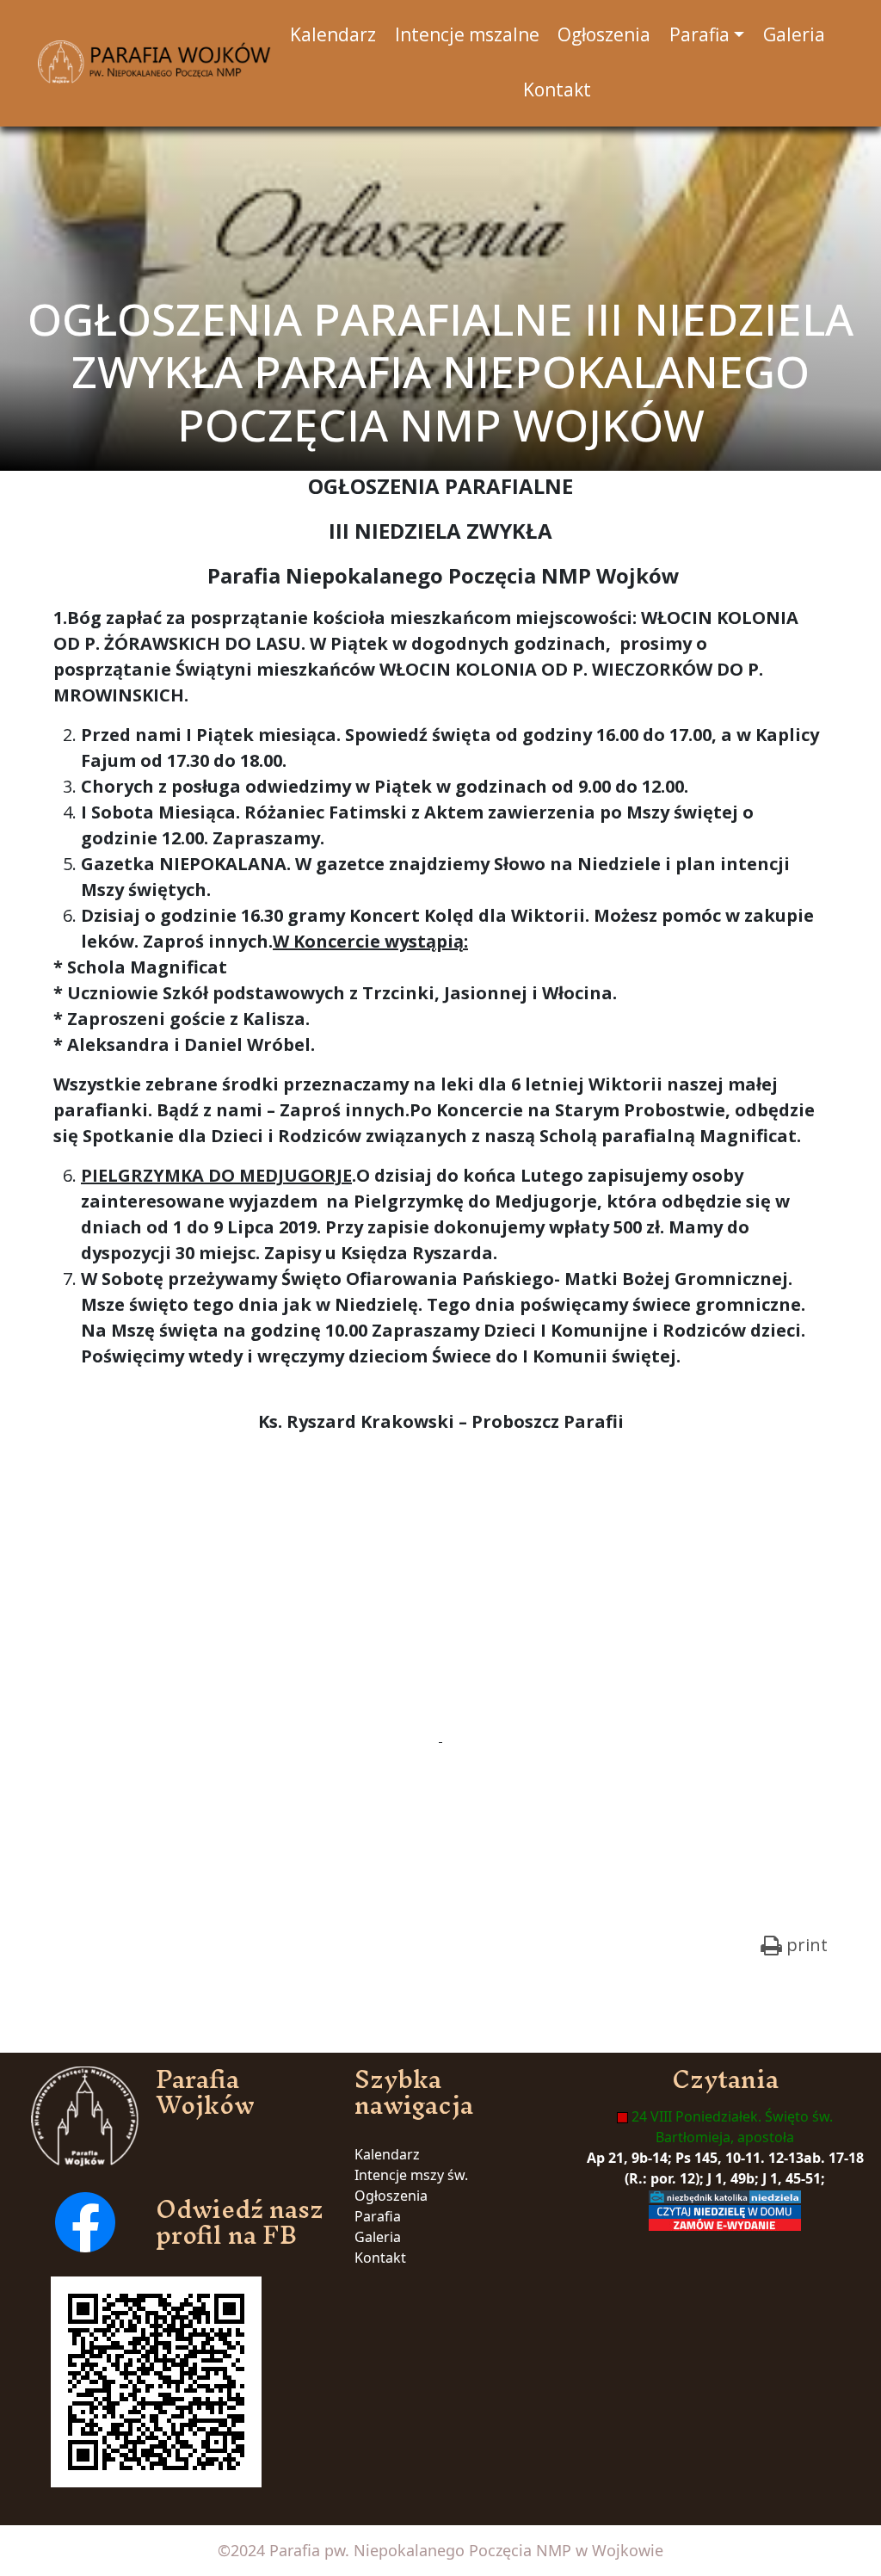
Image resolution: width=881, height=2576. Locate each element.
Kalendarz (387, 2154)
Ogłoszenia (391, 2196)
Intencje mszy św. (411, 2175)
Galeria (378, 2237)
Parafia (378, 2216)
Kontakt (380, 2258)
